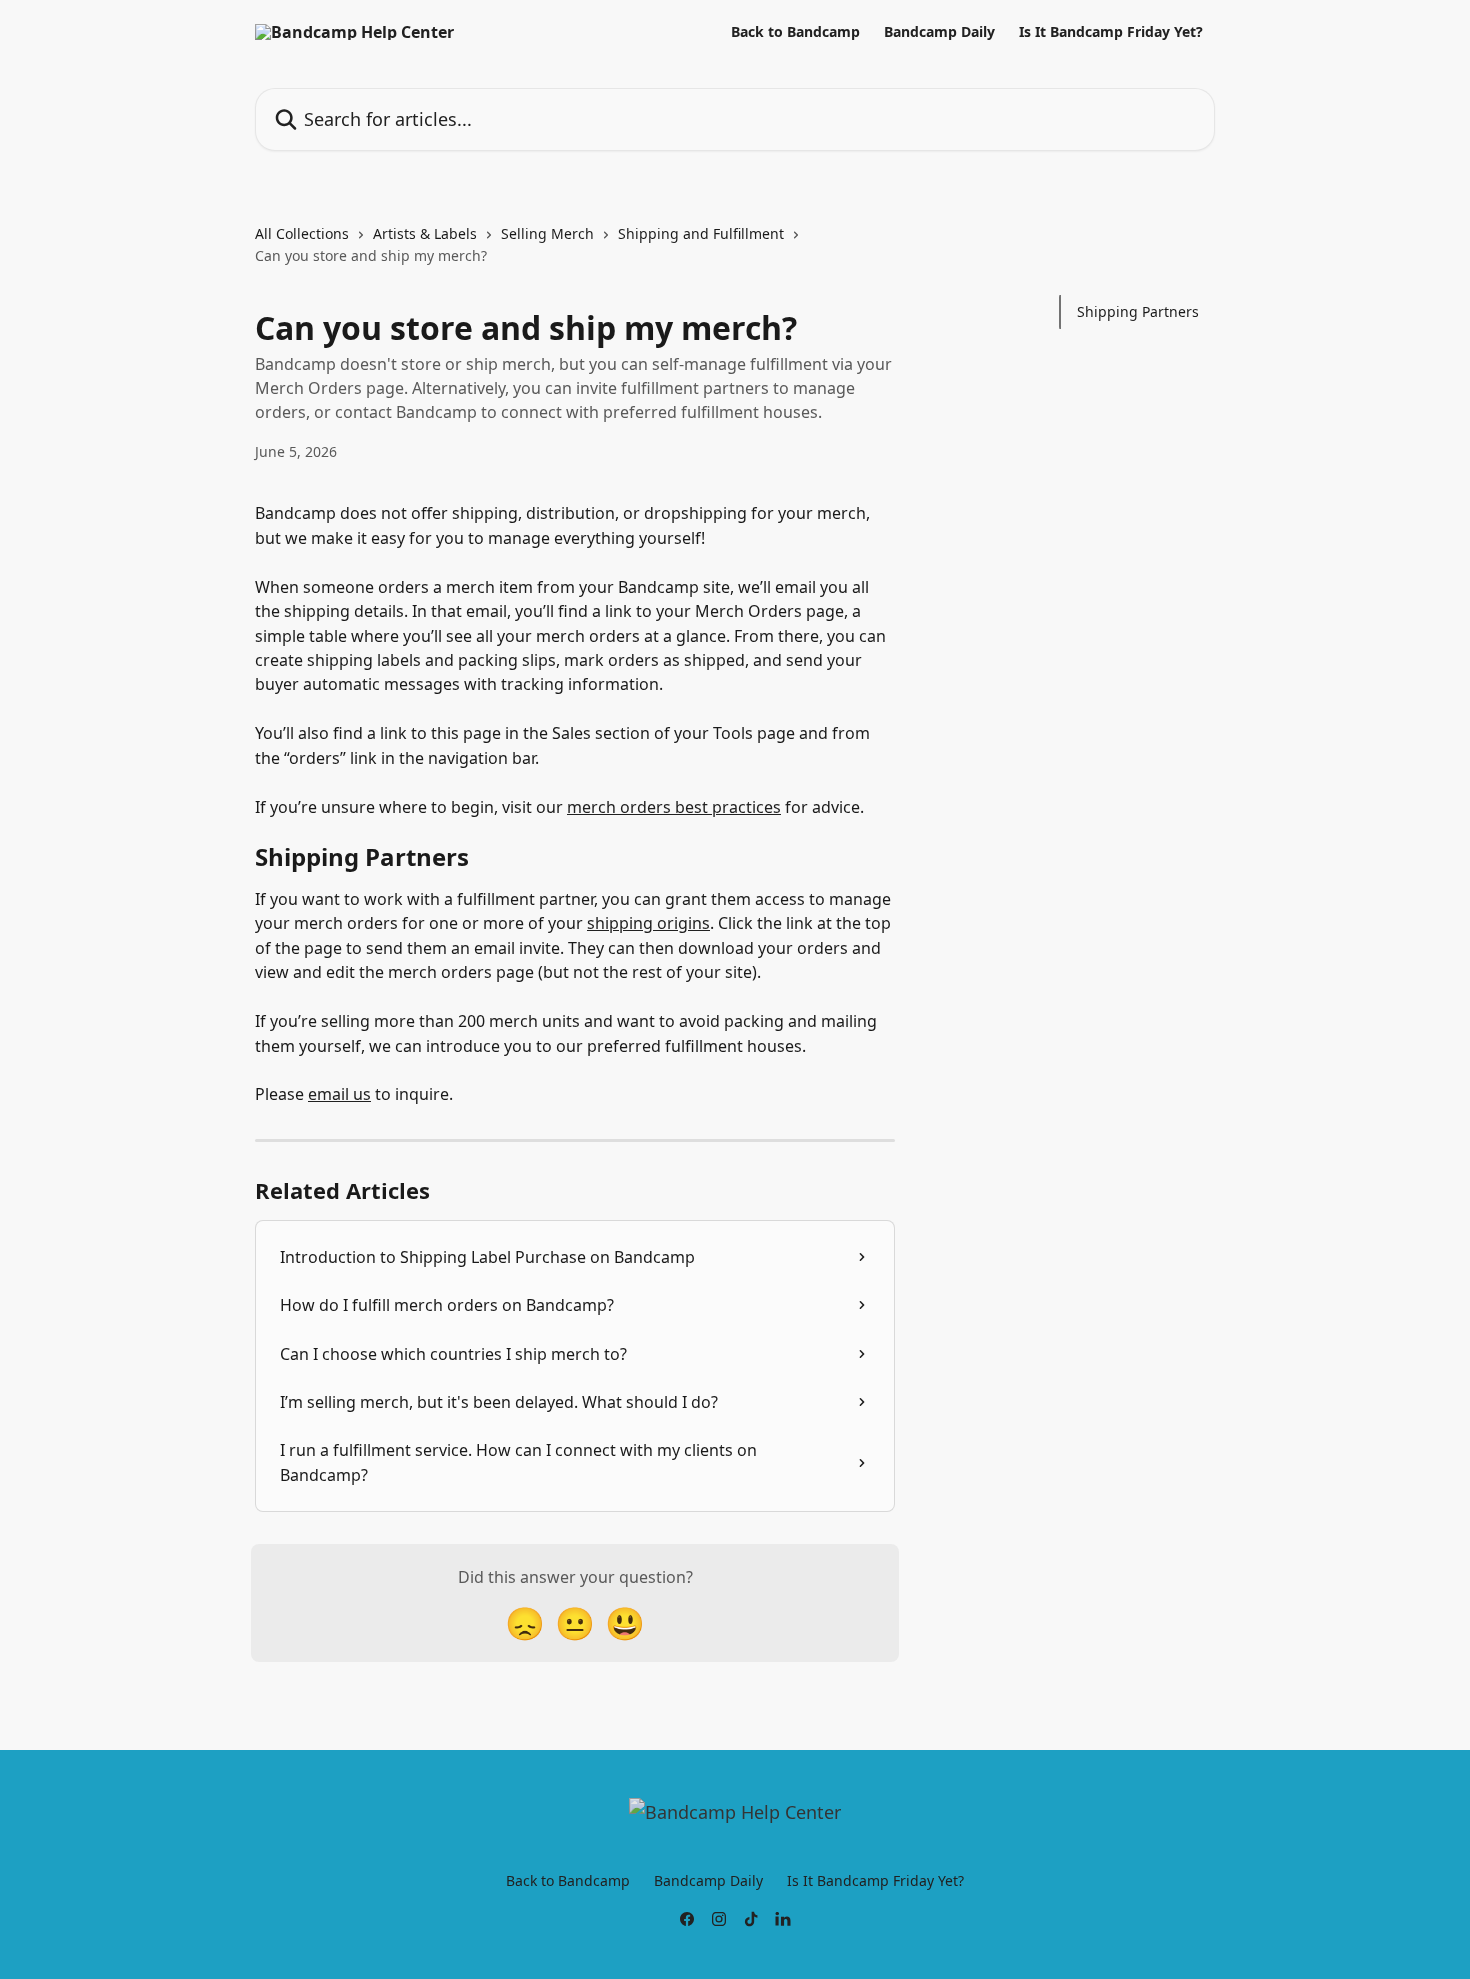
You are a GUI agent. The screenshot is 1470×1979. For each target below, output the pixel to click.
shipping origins (648, 923)
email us (339, 1094)
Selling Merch (547, 233)
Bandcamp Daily (939, 32)
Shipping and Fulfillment (701, 233)
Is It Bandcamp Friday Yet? (1111, 32)
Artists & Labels (425, 233)
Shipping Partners (1138, 311)
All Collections (302, 233)
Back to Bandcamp (795, 32)
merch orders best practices (674, 807)
